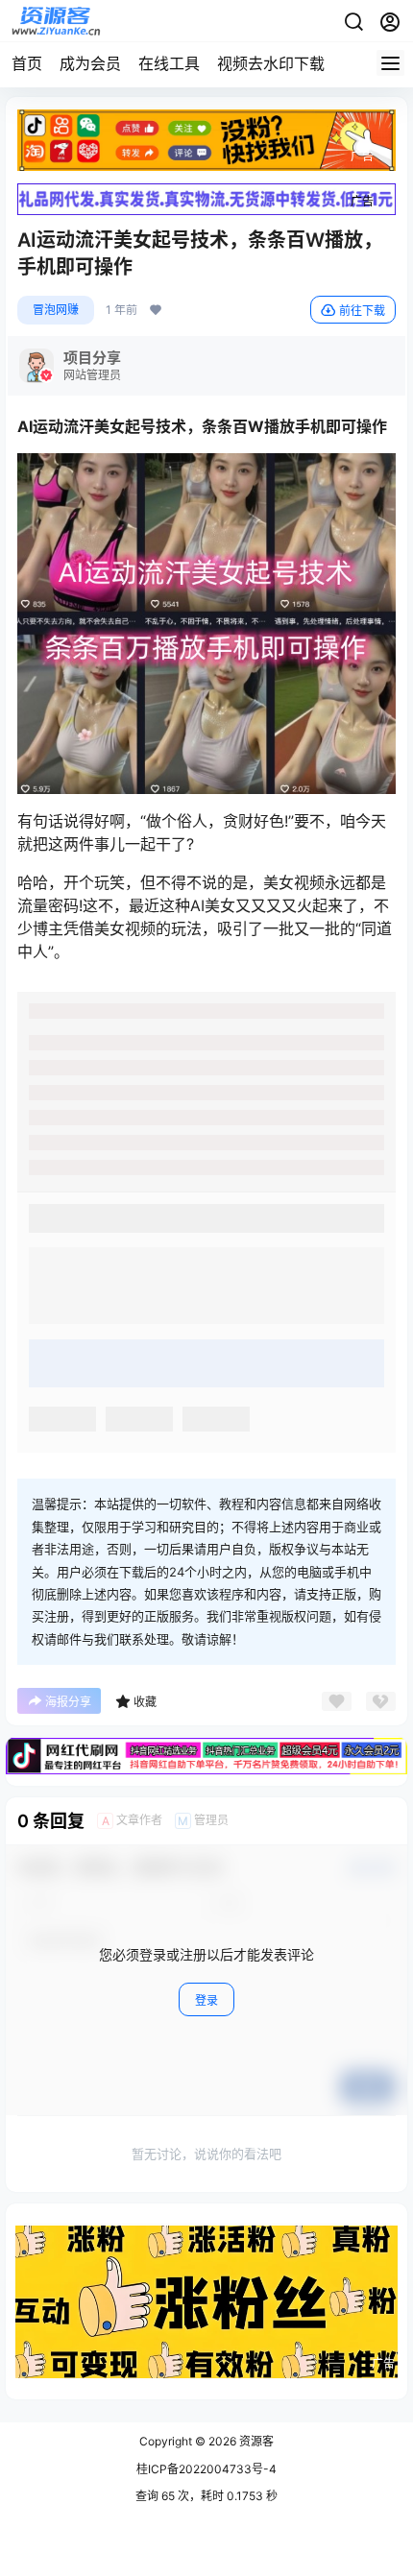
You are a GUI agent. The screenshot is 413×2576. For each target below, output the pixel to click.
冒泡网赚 (56, 310)
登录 (206, 2000)
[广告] (206, 119)
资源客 (255, 2441)
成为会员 (90, 63)
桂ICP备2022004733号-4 (206, 2469)
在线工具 (169, 63)
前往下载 (362, 311)
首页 (27, 63)
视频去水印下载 (271, 63)
